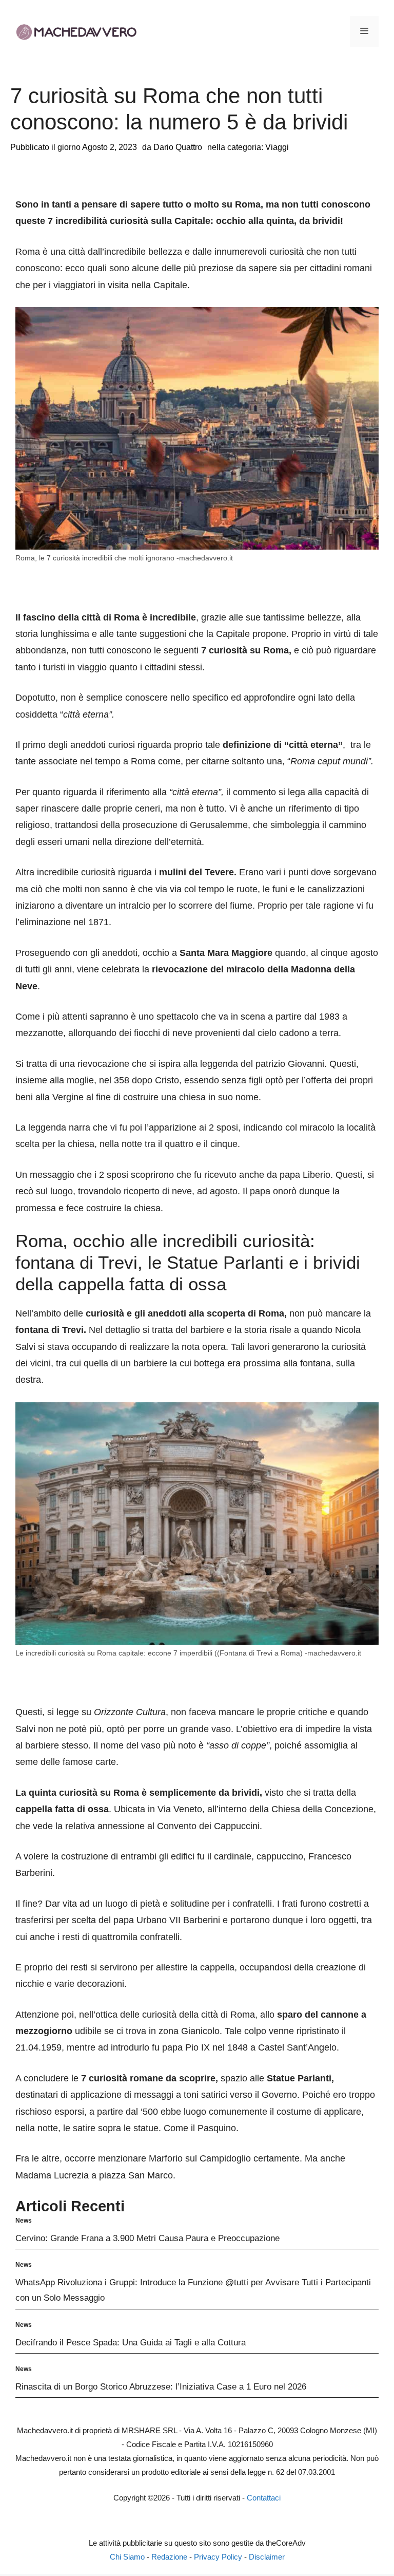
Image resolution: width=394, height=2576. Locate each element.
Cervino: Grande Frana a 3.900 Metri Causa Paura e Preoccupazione (147, 2238)
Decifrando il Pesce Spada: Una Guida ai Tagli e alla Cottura (131, 2343)
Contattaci (264, 2498)
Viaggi (277, 147)
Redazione (169, 2557)
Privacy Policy (218, 2557)
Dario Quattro (178, 147)
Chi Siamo (127, 2557)
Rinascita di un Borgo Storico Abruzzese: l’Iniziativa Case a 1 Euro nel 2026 (161, 2387)
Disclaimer (267, 2557)
